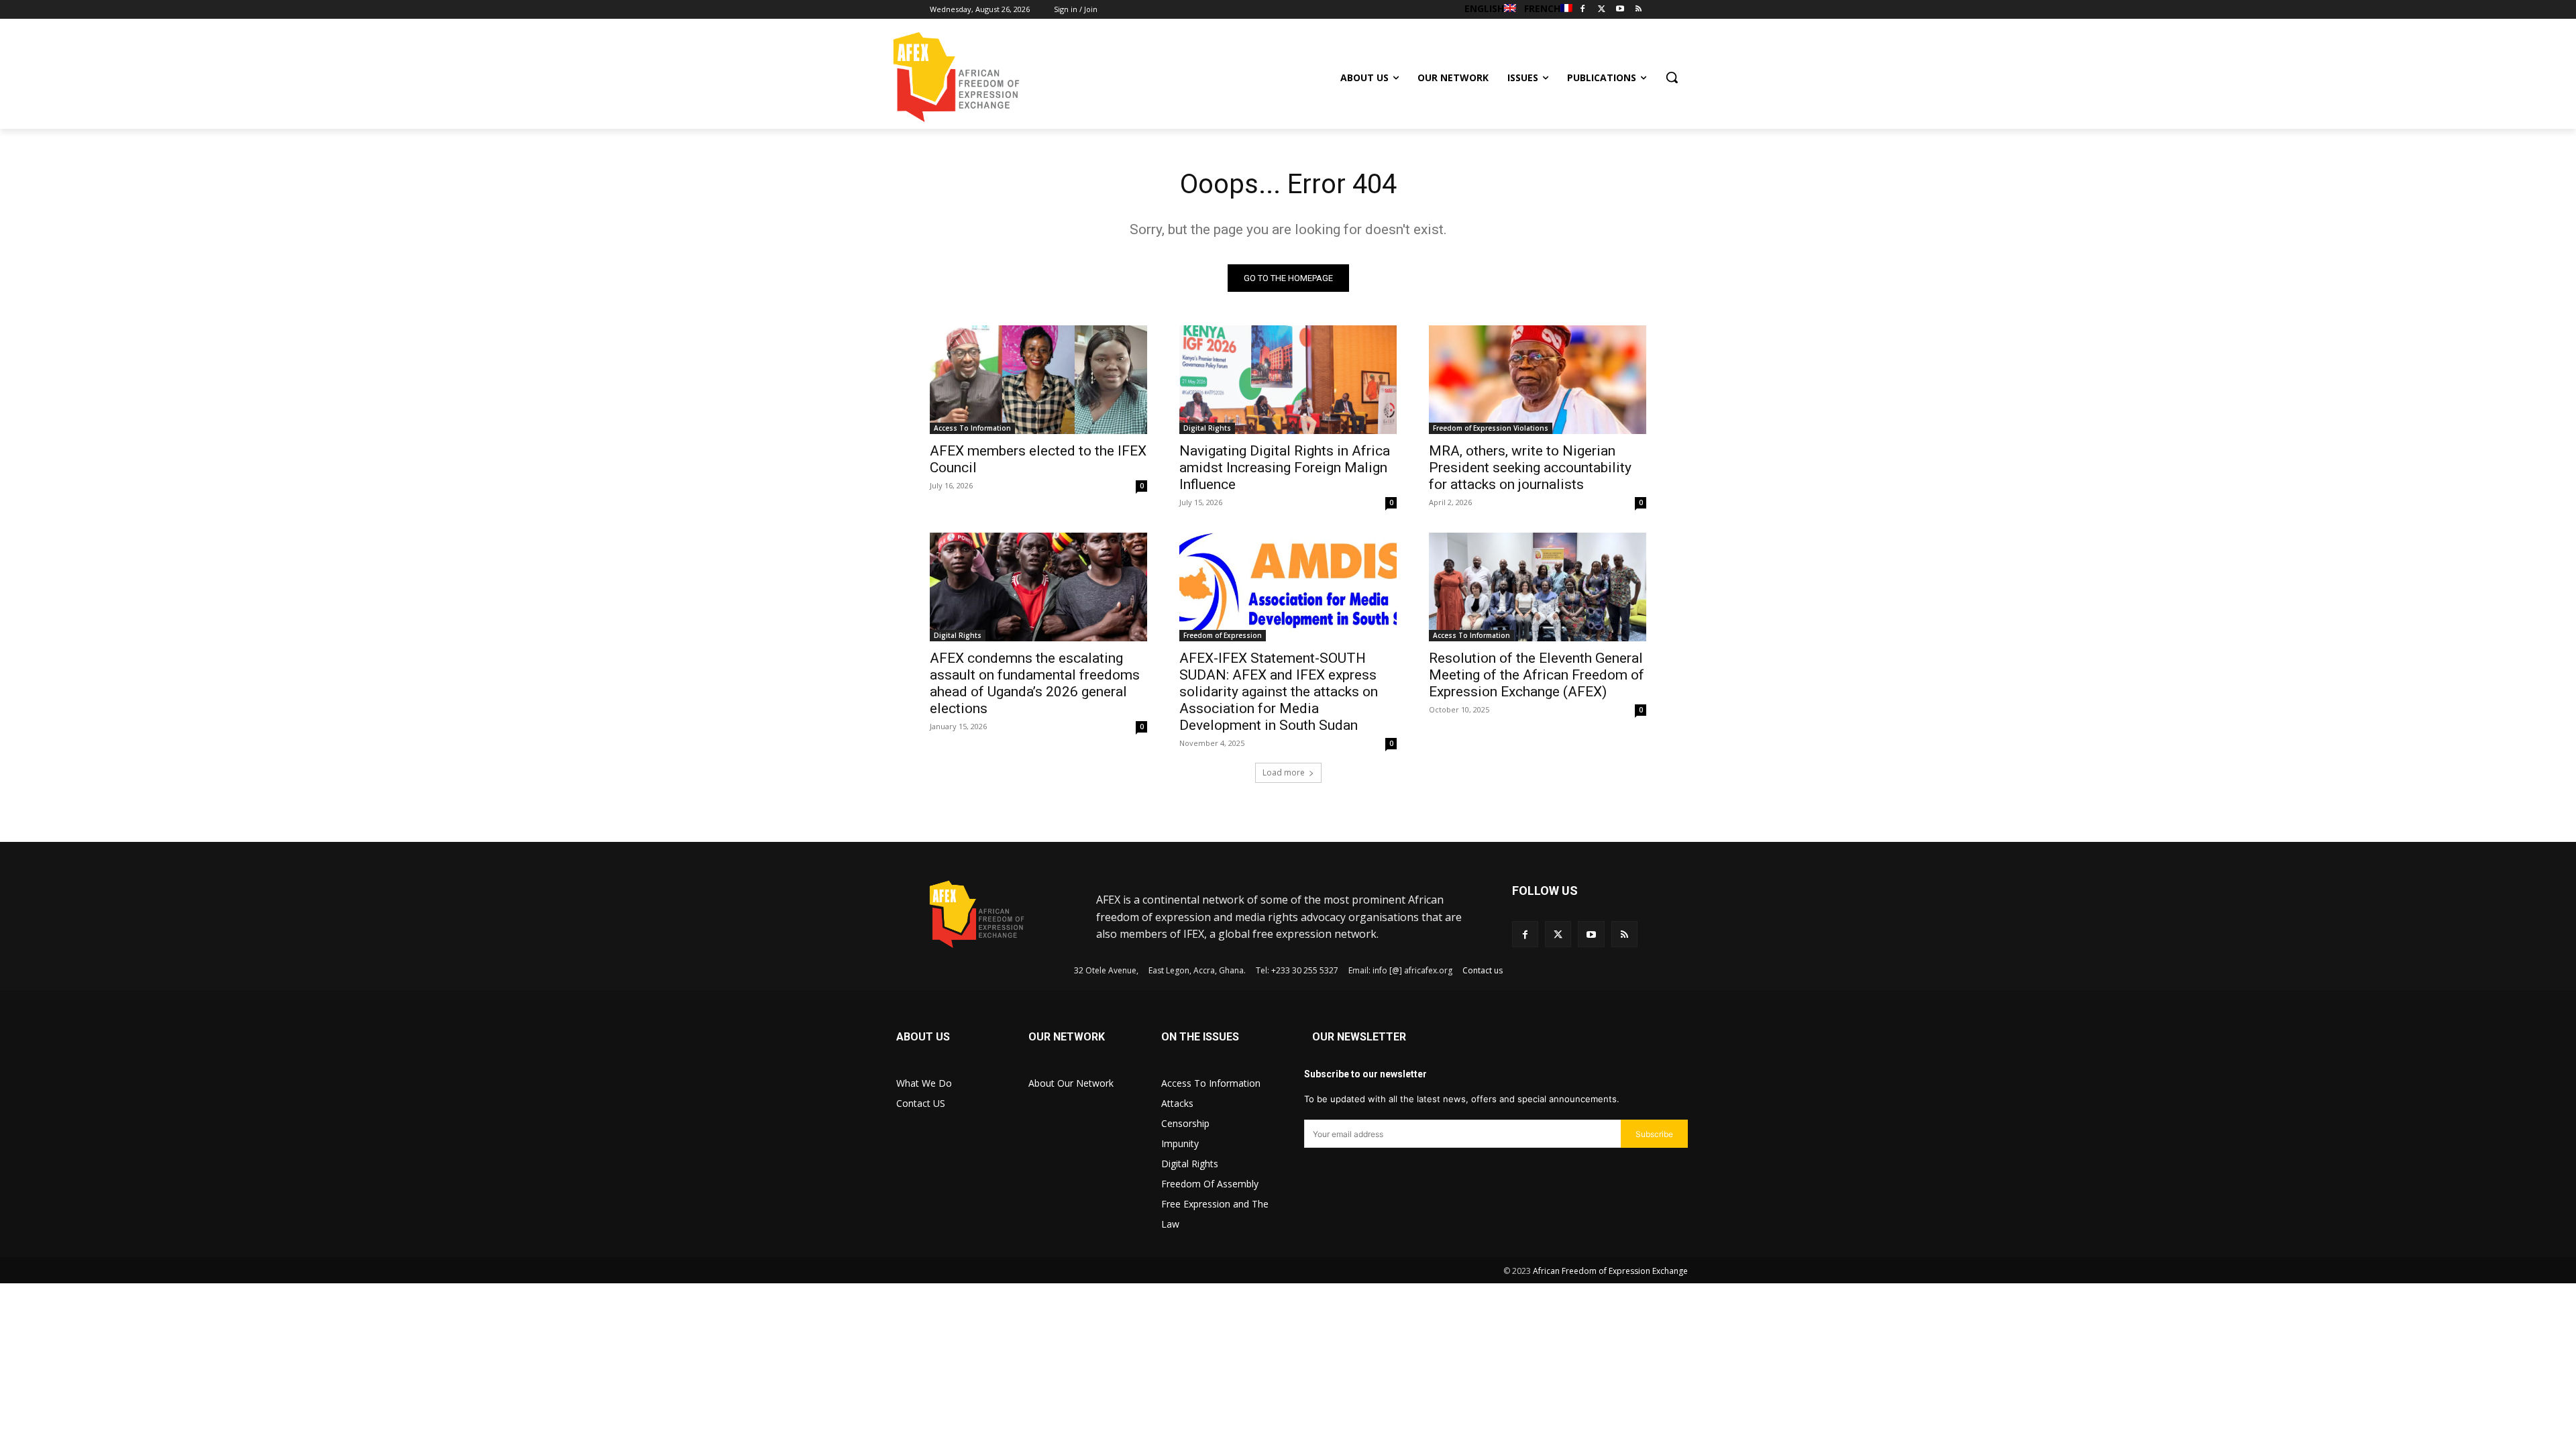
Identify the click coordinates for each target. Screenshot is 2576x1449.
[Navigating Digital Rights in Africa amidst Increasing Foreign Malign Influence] (1288, 380)
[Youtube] (1620, 10)
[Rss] (1639, 10)
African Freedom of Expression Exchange (1610, 1271)
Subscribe (1654, 1134)
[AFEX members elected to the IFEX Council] (1038, 380)
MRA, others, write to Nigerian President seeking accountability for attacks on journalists (1530, 468)
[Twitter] (1602, 10)
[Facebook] (1583, 10)
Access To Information (972, 428)
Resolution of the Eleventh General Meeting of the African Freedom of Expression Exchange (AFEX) (1537, 675)
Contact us (1483, 970)
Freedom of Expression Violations (1491, 428)
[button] (1672, 77)
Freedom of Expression (1223, 635)
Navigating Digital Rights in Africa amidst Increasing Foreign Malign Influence (1285, 468)
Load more (1284, 772)
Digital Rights (1207, 428)
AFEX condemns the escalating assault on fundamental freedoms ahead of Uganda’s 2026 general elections (1035, 683)
